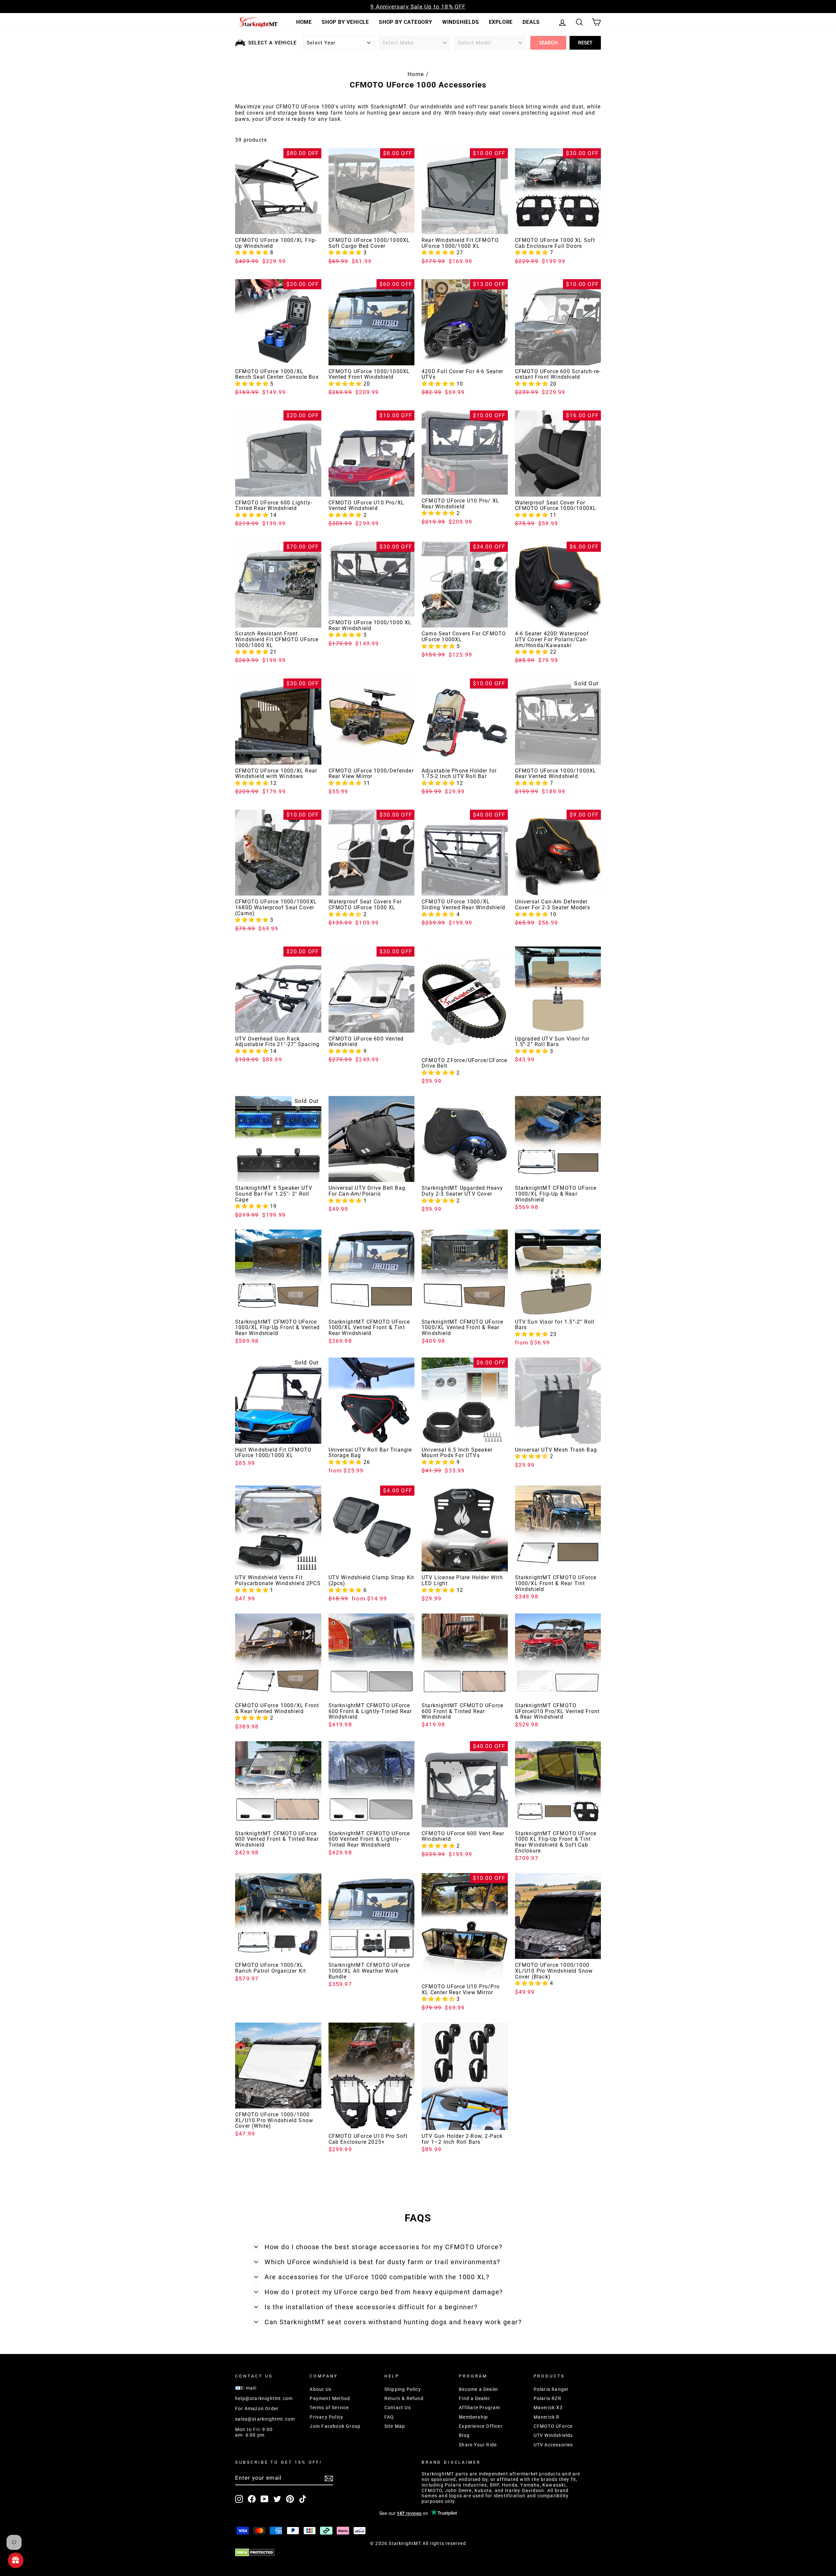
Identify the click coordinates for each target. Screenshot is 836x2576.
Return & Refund (404, 2398)
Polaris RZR (547, 2398)
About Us (321, 2389)
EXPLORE (501, 22)
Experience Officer (481, 2426)
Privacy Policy (326, 2417)
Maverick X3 (548, 2408)
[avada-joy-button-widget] (16, 2560)
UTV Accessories (553, 2445)
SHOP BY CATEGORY (406, 22)
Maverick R (547, 2417)
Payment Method (330, 2398)
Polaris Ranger (551, 2389)
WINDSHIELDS (461, 22)
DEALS (531, 22)
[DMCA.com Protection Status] (418, 2552)
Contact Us (398, 2408)
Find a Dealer (474, 2398)
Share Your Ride (478, 2445)
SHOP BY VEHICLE (345, 22)
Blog (464, 2435)
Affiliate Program (479, 2408)
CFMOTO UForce (553, 2426)
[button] (253, 253)
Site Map (395, 2426)
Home (416, 74)
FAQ (389, 2417)
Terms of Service (329, 2408)
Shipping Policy (403, 2389)
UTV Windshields (553, 2435)
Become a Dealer (479, 2389)
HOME (304, 22)
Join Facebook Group (335, 2426)
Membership (473, 2417)
